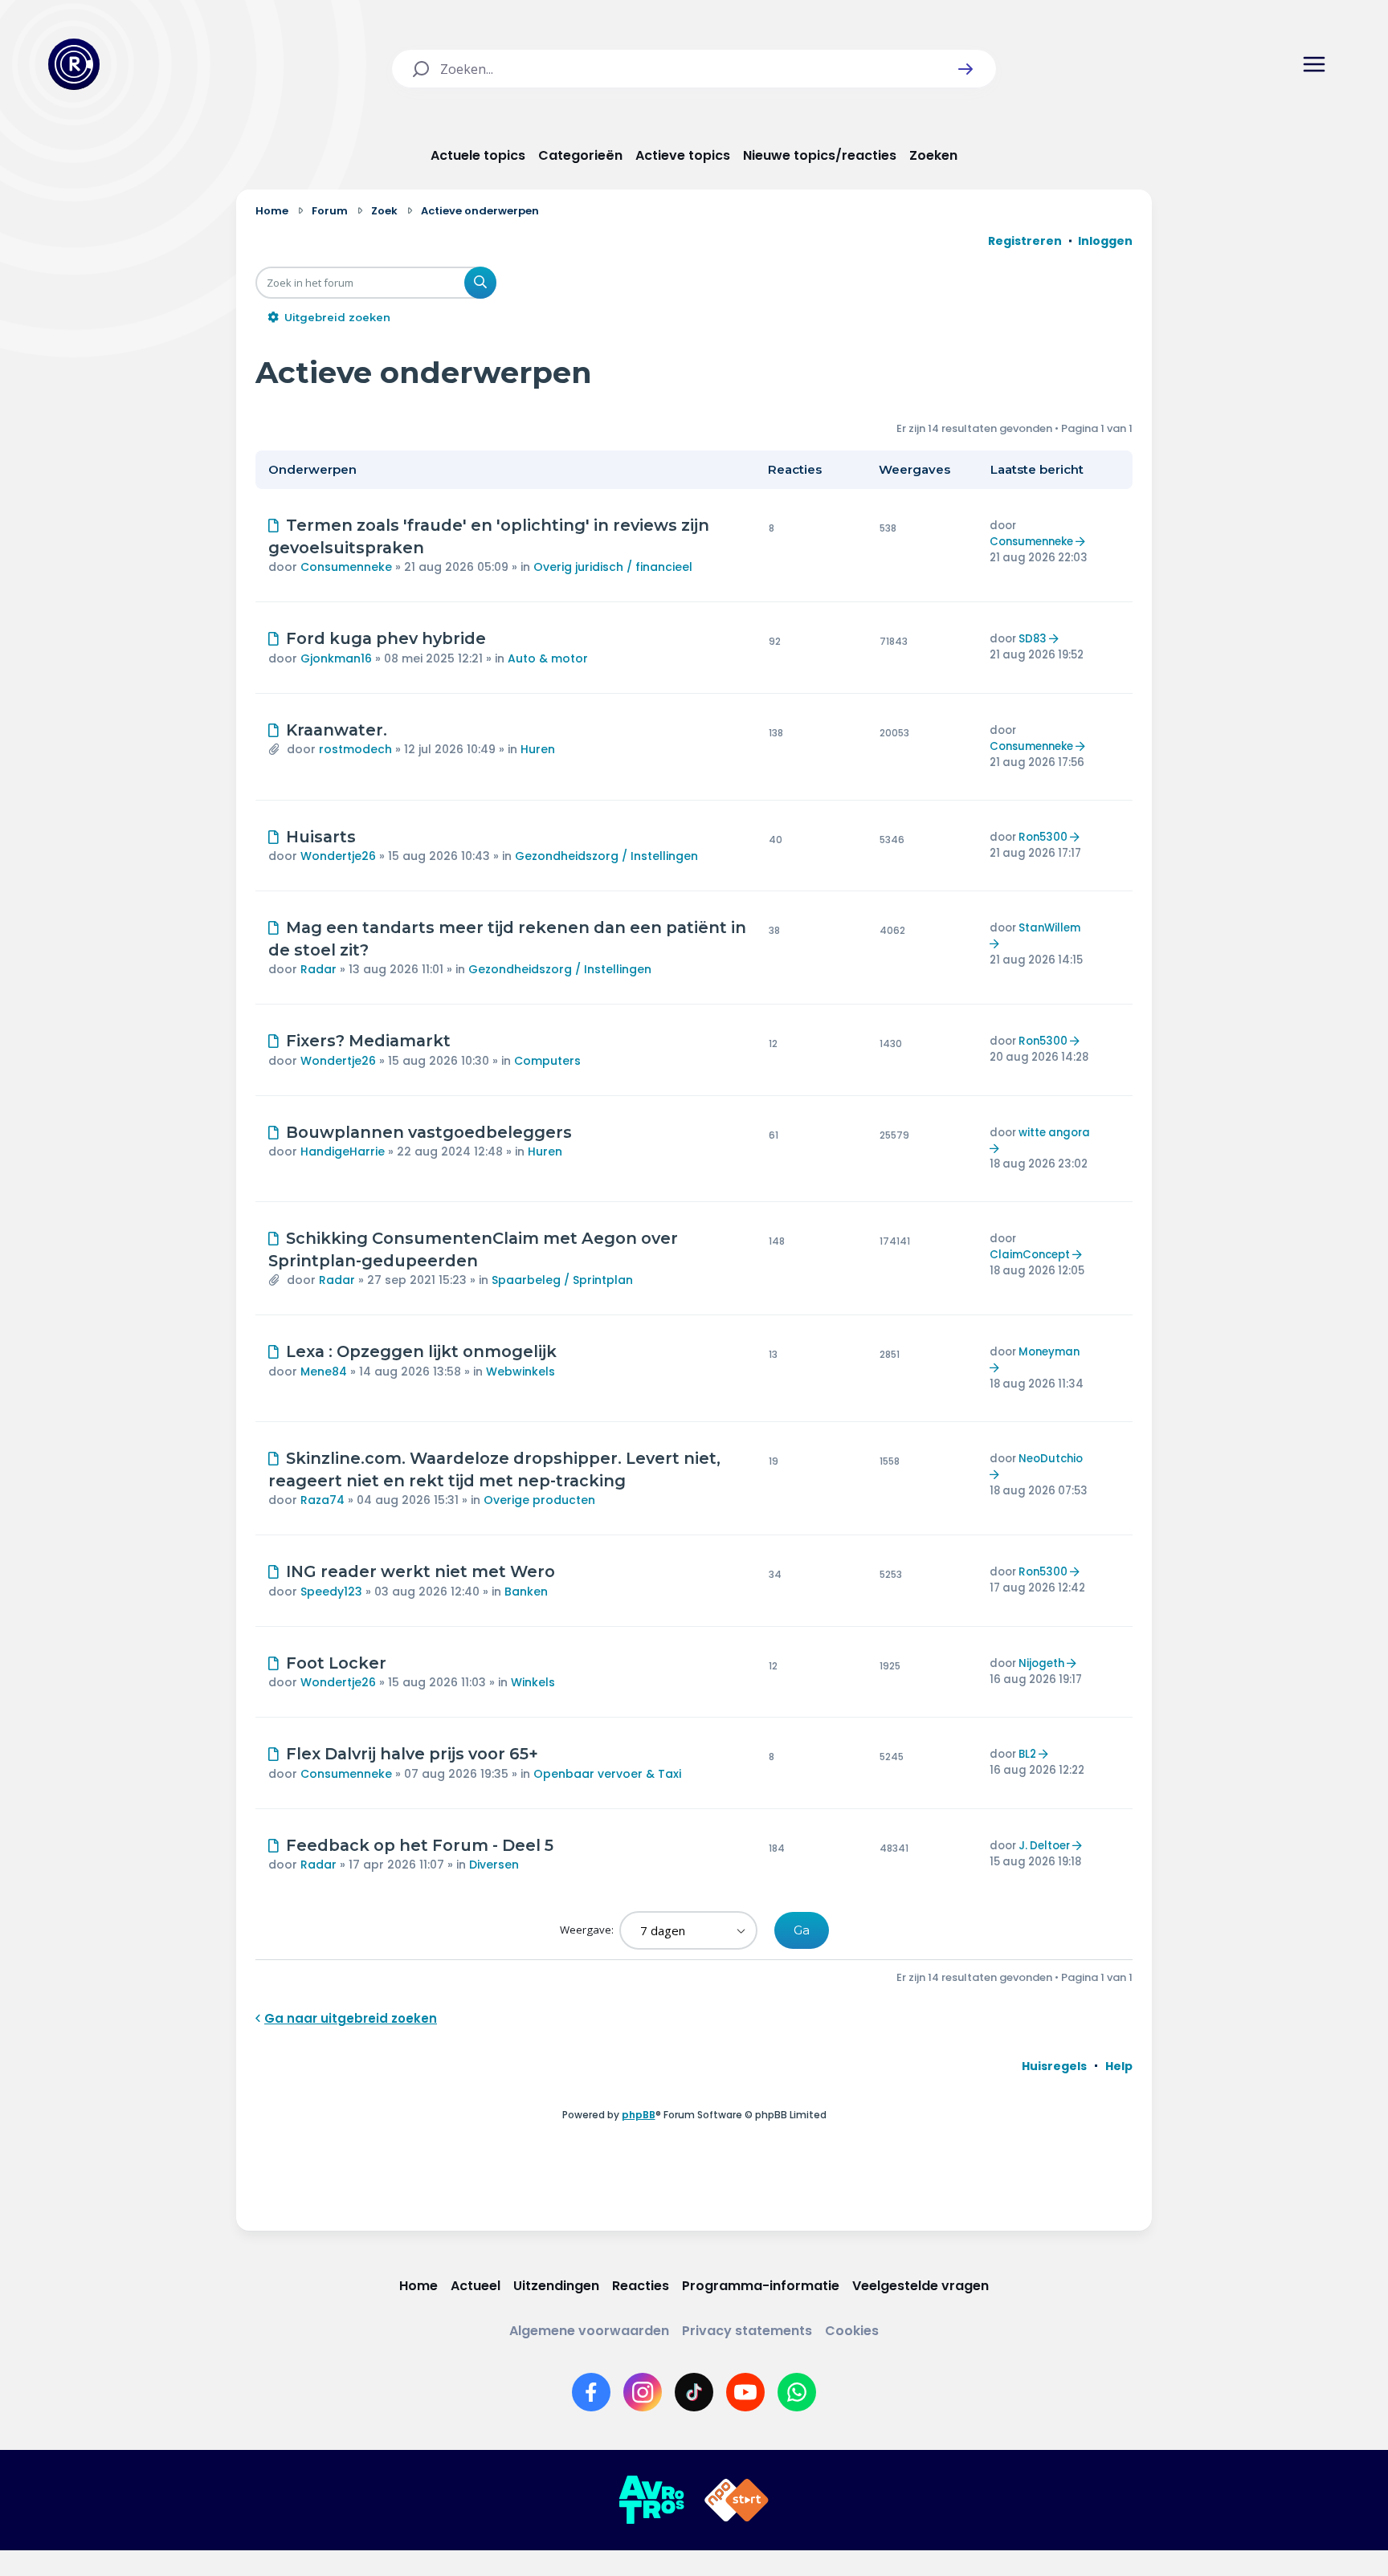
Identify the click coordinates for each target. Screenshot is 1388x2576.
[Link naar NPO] (737, 2501)
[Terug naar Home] (74, 64)
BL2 (1027, 1754)
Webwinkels (520, 1372)
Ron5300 (1043, 837)
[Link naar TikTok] (694, 2392)
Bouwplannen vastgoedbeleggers (429, 1132)
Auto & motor (548, 658)
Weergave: (588, 1930)
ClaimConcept (1030, 1255)
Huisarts (321, 837)
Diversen (494, 1865)
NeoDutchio (1051, 1459)
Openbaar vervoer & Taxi (607, 1774)
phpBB (639, 2115)
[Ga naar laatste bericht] (1082, 542)
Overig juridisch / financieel (613, 567)
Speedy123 (331, 1592)
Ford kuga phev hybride (386, 638)
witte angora (1054, 1133)
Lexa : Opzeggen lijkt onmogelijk (421, 1351)
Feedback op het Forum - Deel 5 (420, 1845)
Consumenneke (346, 567)
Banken (526, 1592)
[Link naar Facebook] (591, 2392)
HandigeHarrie (343, 1151)
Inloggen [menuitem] (1105, 241)
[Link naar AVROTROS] (651, 2501)
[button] (965, 69)
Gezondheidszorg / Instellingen (606, 856)
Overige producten (539, 1500)
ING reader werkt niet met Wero (420, 1571)
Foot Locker (336, 1663)
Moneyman (1049, 1352)
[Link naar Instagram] (643, 2392)
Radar (318, 969)
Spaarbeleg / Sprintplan (562, 1280)
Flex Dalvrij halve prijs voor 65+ (412, 1754)
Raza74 (323, 1500)
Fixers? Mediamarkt (368, 1041)
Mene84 (324, 1372)
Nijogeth (1041, 1663)
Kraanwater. (337, 730)
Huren (538, 749)
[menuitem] (1054, 2066)
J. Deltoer (1044, 1846)
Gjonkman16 (336, 658)
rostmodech (355, 749)
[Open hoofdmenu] (1314, 64)
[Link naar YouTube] (745, 2392)
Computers (547, 1061)
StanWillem (1049, 928)
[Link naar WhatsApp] (797, 2392)
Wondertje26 (338, 856)
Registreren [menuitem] (1025, 241)
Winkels (533, 1682)
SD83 (1033, 639)
